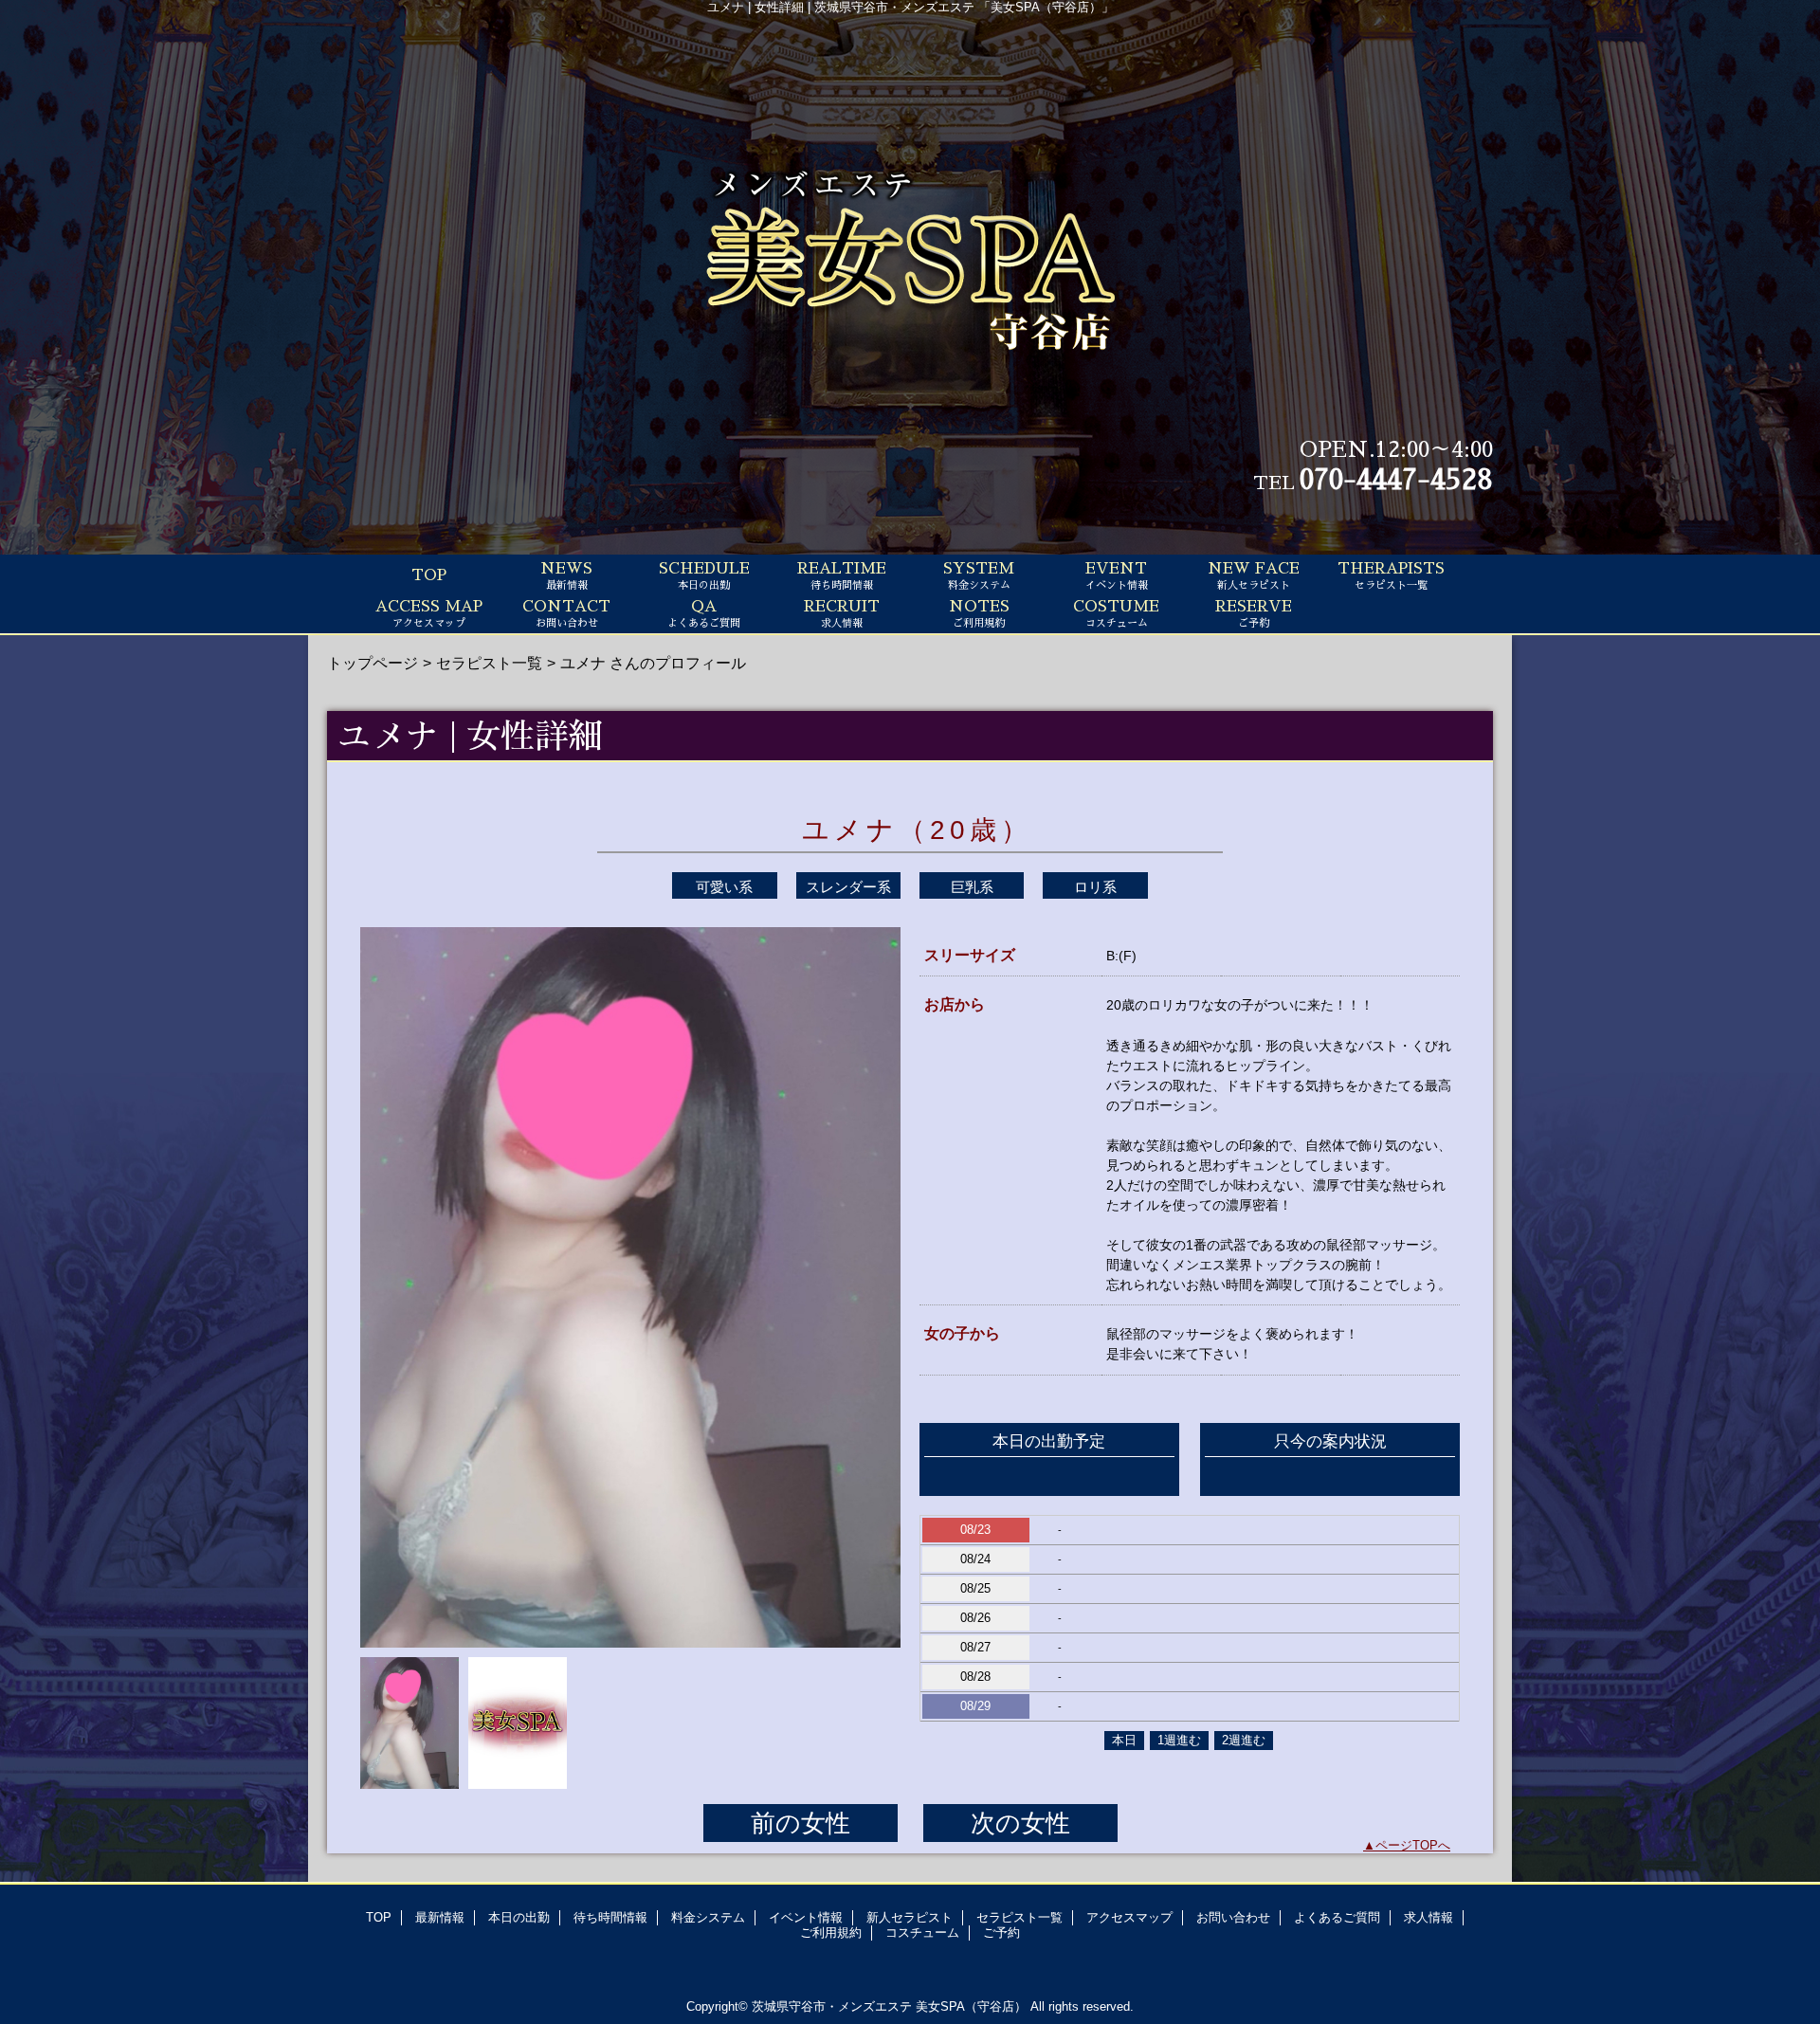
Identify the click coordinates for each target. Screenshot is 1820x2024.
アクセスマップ (1129, 1917)
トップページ (373, 663)
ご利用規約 (831, 1933)
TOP (429, 575)
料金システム (708, 1917)
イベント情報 (806, 1917)
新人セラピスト (910, 1917)
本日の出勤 (519, 1917)
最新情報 (440, 1917)
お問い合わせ (1233, 1917)
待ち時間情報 (610, 1917)
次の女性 (1020, 1823)
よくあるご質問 (1337, 1917)
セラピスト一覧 (489, 663)
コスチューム (922, 1933)
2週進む (1244, 1740)
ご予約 (1001, 1933)
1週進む (1179, 1740)
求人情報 (1429, 1917)
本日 (1124, 1740)
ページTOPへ (1413, 1845)
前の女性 (801, 1823)
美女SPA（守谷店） (971, 2006)
